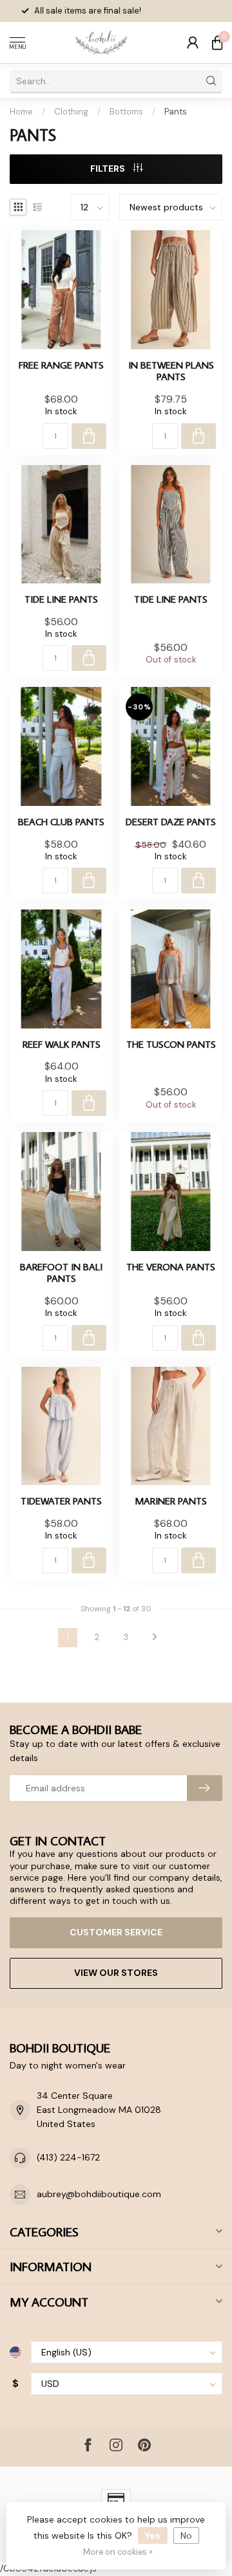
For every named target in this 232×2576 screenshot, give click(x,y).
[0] (217, 42)
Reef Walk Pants (62, 1044)
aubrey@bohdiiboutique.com (99, 2194)
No (186, 2535)
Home (21, 112)
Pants (176, 112)
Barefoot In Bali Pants (61, 1273)
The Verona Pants (171, 1266)
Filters (109, 169)
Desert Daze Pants (171, 821)
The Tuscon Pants (171, 1044)
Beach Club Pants (61, 821)
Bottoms (126, 112)
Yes (153, 2535)
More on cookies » (118, 2552)
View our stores (116, 1973)
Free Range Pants (61, 365)
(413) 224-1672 (68, 2157)
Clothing (71, 112)
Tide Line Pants (61, 599)
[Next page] (155, 1638)
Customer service (116, 1932)
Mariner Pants (171, 1501)
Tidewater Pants (61, 1501)
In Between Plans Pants (171, 371)
